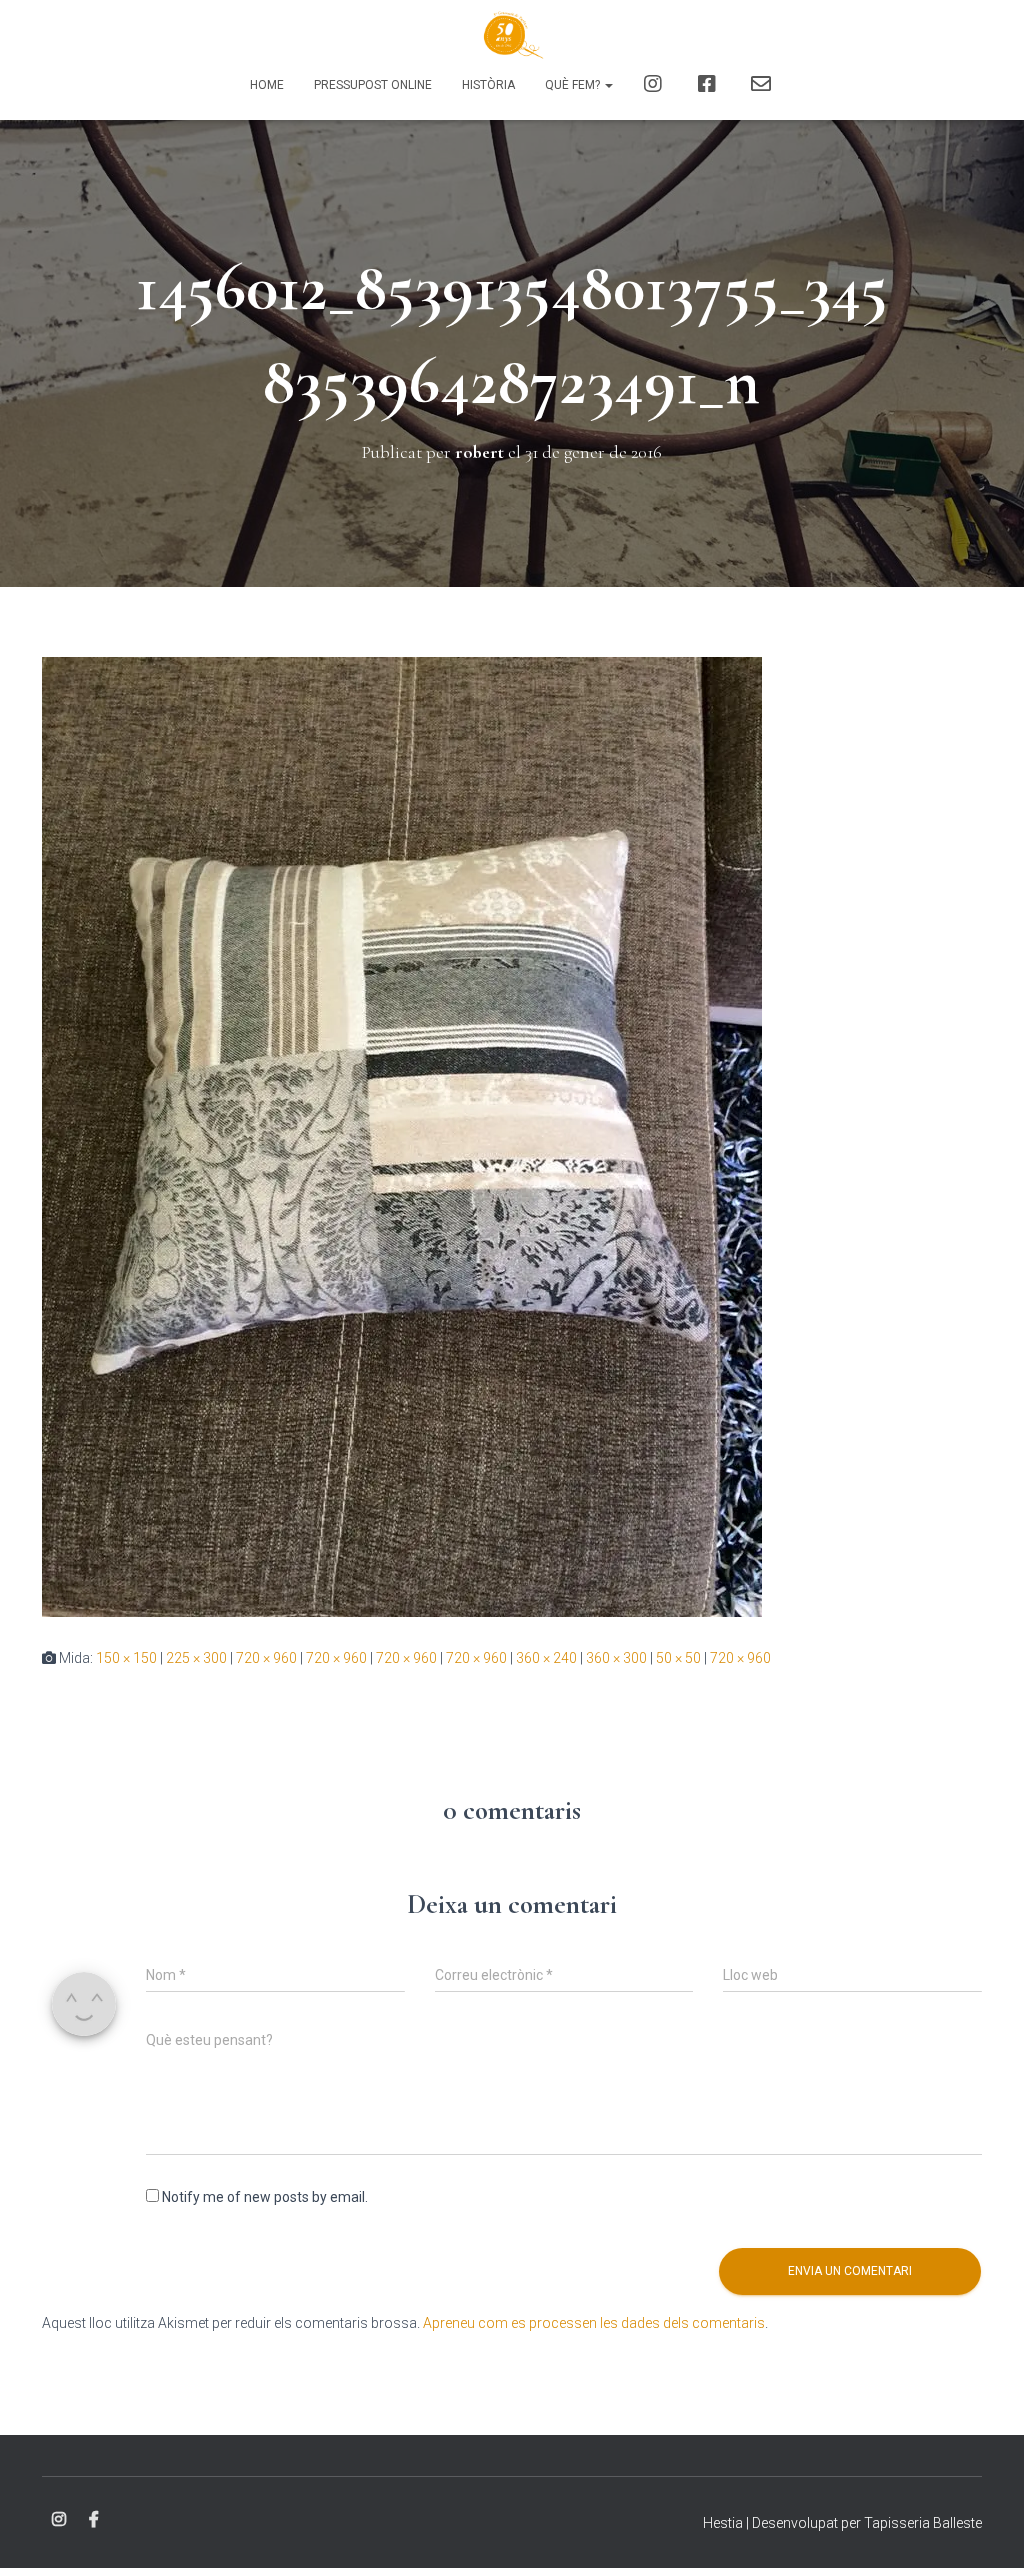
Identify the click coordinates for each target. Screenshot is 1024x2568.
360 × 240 (546, 1658)
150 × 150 (126, 1658)
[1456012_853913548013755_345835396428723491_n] (402, 1135)
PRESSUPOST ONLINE (373, 85)
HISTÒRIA (488, 85)
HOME (267, 85)
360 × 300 (616, 1658)
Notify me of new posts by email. (265, 2197)
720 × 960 (266, 1658)
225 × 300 (196, 1658)
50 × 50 (678, 1658)
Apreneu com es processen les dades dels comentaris (594, 2323)
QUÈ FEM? (574, 85)
